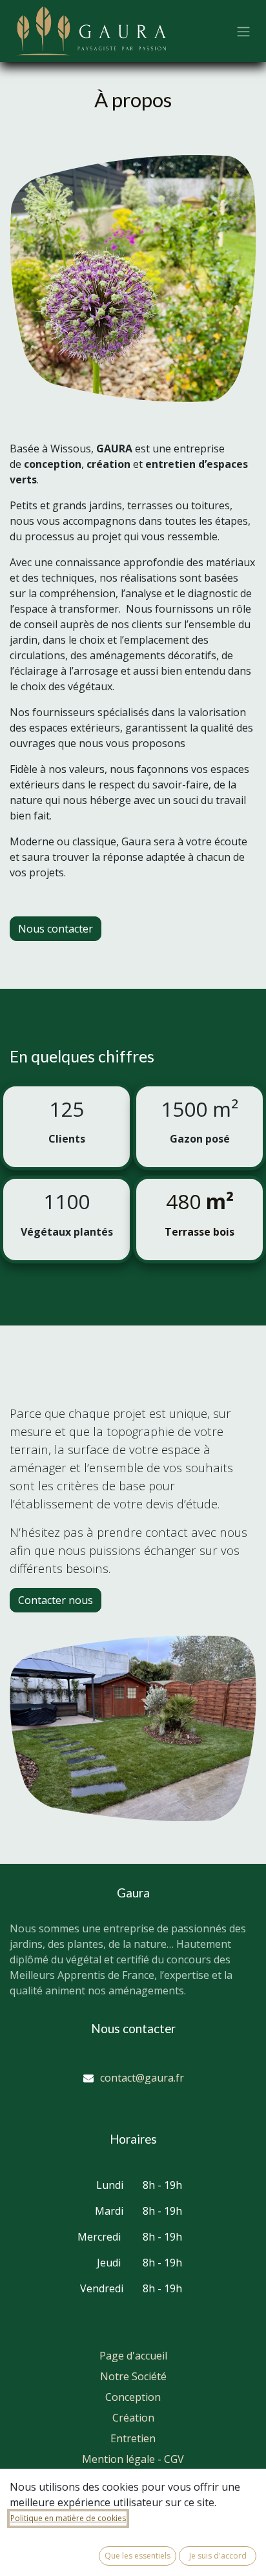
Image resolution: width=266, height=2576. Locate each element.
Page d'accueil (133, 2356)
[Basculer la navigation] (243, 31)
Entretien (133, 2438)
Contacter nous (56, 1600)
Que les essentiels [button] (138, 2556)
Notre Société (133, 2376)
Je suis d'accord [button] (218, 2556)
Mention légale (118, 2459)
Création (133, 2418)
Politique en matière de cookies (68, 2518)
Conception (133, 2397)
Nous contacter (56, 929)
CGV (174, 2459)
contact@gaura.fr (142, 2078)
